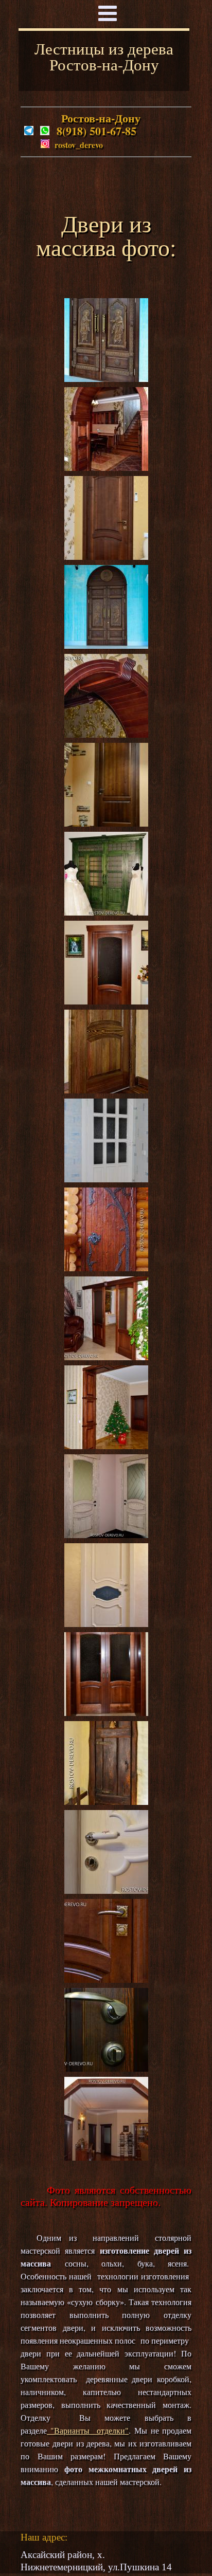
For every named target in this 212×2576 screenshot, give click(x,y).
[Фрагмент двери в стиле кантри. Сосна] (106, 1090)
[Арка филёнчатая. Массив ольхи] (106, 467)
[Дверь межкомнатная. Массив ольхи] (106, 556)
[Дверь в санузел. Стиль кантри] (106, 1801)
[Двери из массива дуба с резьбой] (106, 378)
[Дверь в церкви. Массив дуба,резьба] (106, 645)
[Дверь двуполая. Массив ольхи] (106, 1712)
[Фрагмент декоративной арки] (106, 734)
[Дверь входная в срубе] (106, 1267)
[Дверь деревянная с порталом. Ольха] (106, 823)
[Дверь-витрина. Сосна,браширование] (106, 912)
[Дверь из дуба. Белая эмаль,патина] (106, 1623)
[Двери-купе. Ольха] (106, 1356)
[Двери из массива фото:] (106, 1890)
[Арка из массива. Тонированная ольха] (106, 2157)
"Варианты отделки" (88, 2430)
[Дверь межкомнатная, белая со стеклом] (106, 1179)
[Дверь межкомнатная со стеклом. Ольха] (106, 1001)
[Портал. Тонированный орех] (106, 1445)
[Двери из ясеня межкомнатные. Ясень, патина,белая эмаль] (106, 1534)
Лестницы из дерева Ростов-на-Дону (104, 56)
